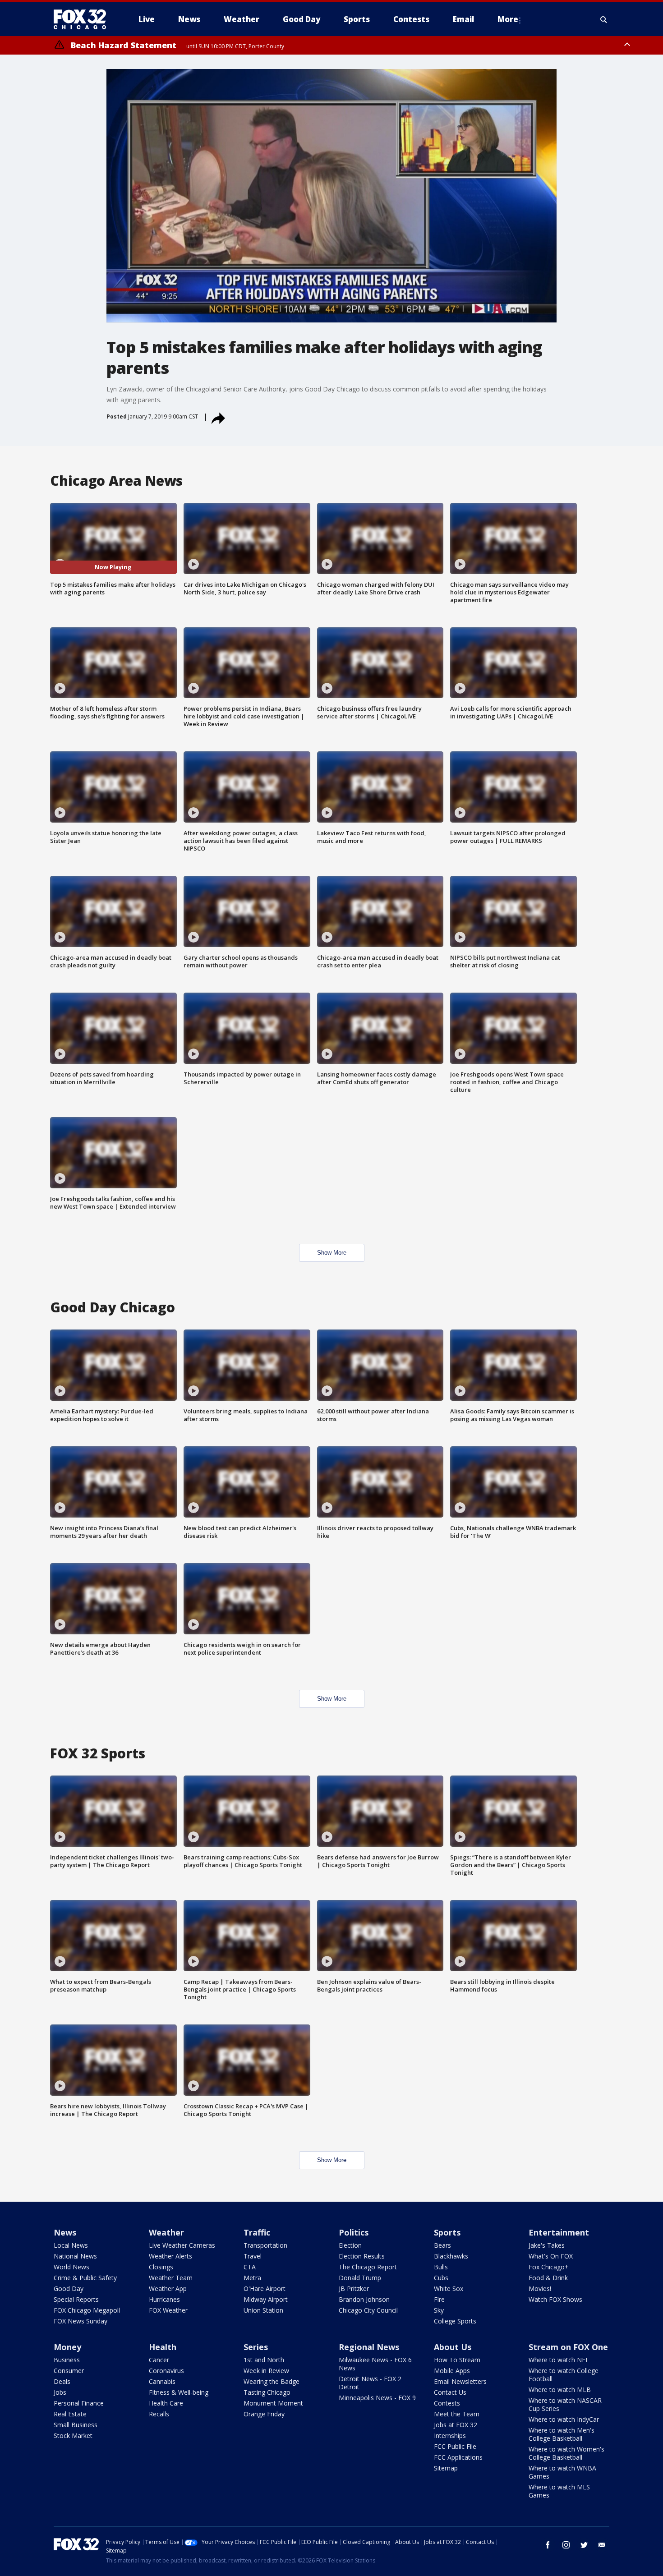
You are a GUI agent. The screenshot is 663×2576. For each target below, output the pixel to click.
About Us (453, 2347)
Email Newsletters (460, 2381)
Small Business (76, 2425)
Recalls (159, 2414)
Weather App (168, 2288)
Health (163, 2347)
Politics (354, 2232)
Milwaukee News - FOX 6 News (375, 2364)
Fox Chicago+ (549, 2267)
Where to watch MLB (560, 2390)
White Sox (449, 2288)
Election (350, 2245)
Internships (450, 2436)
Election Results (362, 2256)
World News (71, 2267)
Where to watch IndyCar (564, 2419)
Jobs (60, 2392)
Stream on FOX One (568, 2347)
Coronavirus (166, 2371)
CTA (250, 2267)
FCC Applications (458, 2457)
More (508, 19)
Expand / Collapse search (604, 19)
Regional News (369, 2347)
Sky (439, 2310)
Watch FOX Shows (555, 2299)
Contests (447, 2403)
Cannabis (162, 2381)
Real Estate (70, 2414)
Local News (71, 2245)
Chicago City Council (368, 2310)
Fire (439, 2299)
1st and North (264, 2360)
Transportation (265, 2245)
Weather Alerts (170, 2256)
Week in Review (266, 2371)
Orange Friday (264, 2414)
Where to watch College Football (564, 2375)
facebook (548, 2545)
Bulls (441, 2267)
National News (75, 2256)
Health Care (166, 2403)
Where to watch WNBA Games (562, 2472)
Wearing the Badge (272, 2381)
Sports (447, 2232)
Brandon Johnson (364, 2299)
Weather (166, 2232)
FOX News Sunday (81, 2321)
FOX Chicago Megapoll (87, 2310)
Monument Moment (273, 2403)
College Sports (455, 2321)
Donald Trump (360, 2278)
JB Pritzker (354, 2288)
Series (256, 2347)
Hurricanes (164, 2299)
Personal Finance (79, 2403)
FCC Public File (455, 2446)
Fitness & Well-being (179, 2392)
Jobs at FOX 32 (456, 2425)
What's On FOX (551, 2256)
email (602, 2545)
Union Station (263, 2310)
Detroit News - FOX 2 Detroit (370, 2383)
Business (67, 2360)
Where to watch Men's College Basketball (562, 2434)
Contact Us (450, 2392)
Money (67, 2347)
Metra (252, 2278)
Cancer (159, 2360)
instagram (566, 2545)
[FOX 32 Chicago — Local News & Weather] (83, 19)
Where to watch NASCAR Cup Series (565, 2404)
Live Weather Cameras (182, 2245)
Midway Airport (266, 2299)
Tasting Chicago (267, 2392)
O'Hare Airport (265, 2288)
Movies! (540, 2288)
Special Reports (76, 2299)
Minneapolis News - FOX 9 (377, 2398)
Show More (332, 1253)
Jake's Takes (547, 2245)
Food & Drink (548, 2278)
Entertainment (559, 2232)
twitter (584, 2545)
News (65, 2232)
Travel (253, 2256)
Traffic (257, 2232)
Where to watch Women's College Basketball (566, 2453)
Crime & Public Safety (85, 2278)
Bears (442, 2245)
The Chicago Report (368, 2267)
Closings (161, 2267)
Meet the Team (457, 2414)
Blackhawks (451, 2256)
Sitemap (446, 2468)
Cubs (441, 2278)
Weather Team (171, 2278)
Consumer (69, 2371)
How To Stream (457, 2360)
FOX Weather (168, 2310)
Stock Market (73, 2436)
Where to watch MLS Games (559, 2491)
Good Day (69, 2288)
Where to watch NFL (559, 2360)
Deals (62, 2381)
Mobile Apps (452, 2371)
